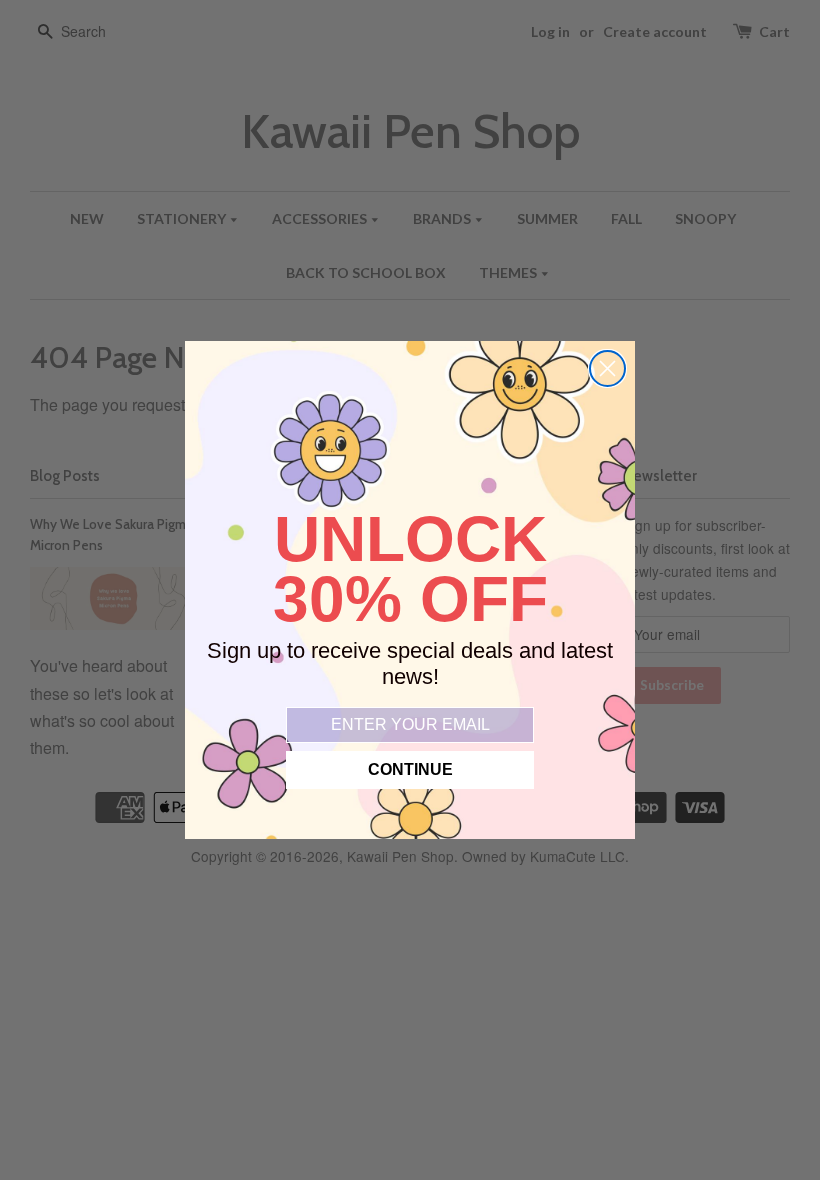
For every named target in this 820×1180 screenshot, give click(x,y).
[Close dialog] (607, 368)
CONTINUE (410, 769)
